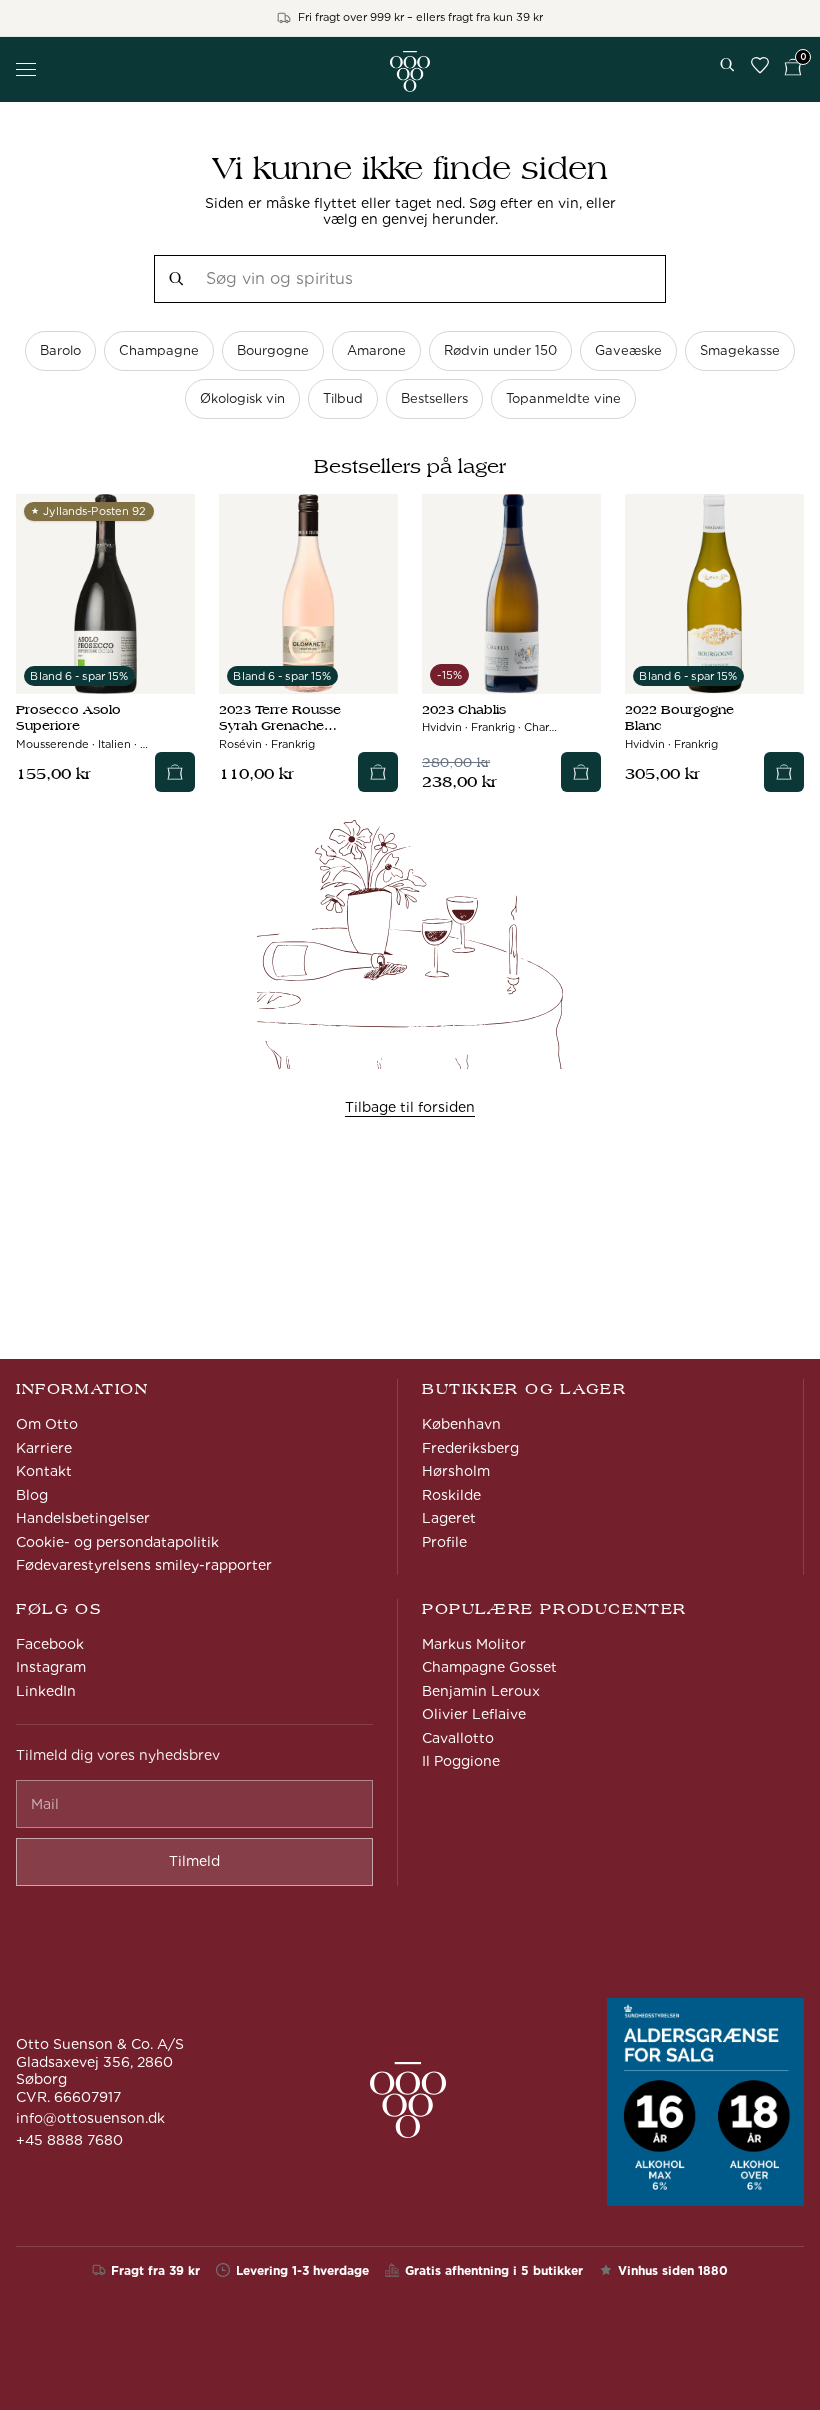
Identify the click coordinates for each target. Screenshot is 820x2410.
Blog (32, 1495)
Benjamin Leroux (481, 1691)
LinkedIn (46, 1691)
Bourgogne (273, 350)
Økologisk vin (242, 398)
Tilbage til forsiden (410, 1107)
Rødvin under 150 (500, 350)
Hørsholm (456, 1471)
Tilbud (343, 398)
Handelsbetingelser (83, 1518)
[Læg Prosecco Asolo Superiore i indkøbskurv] (175, 772)
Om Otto (47, 1424)
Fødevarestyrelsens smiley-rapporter (144, 1565)
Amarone (376, 350)
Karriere (44, 1448)
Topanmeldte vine (563, 398)
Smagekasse (740, 350)
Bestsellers (434, 398)
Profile (444, 1542)
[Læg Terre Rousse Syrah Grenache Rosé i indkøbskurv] (378, 772)
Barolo (60, 350)
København (461, 1424)
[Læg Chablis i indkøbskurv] (581, 772)
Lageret (449, 1518)
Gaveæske (628, 350)
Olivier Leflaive (474, 1714)
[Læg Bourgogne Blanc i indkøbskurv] (784, 772)
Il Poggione (461, 1761)
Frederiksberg (470, 1448)
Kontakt (44, 1471)
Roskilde (451, 1495)
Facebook (50, 1644)
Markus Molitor (474, 1644)
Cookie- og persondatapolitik (117, 1542)
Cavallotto (458, 1738)
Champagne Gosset (489, 1667)
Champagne (159, 350)
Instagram (51, 1667)
